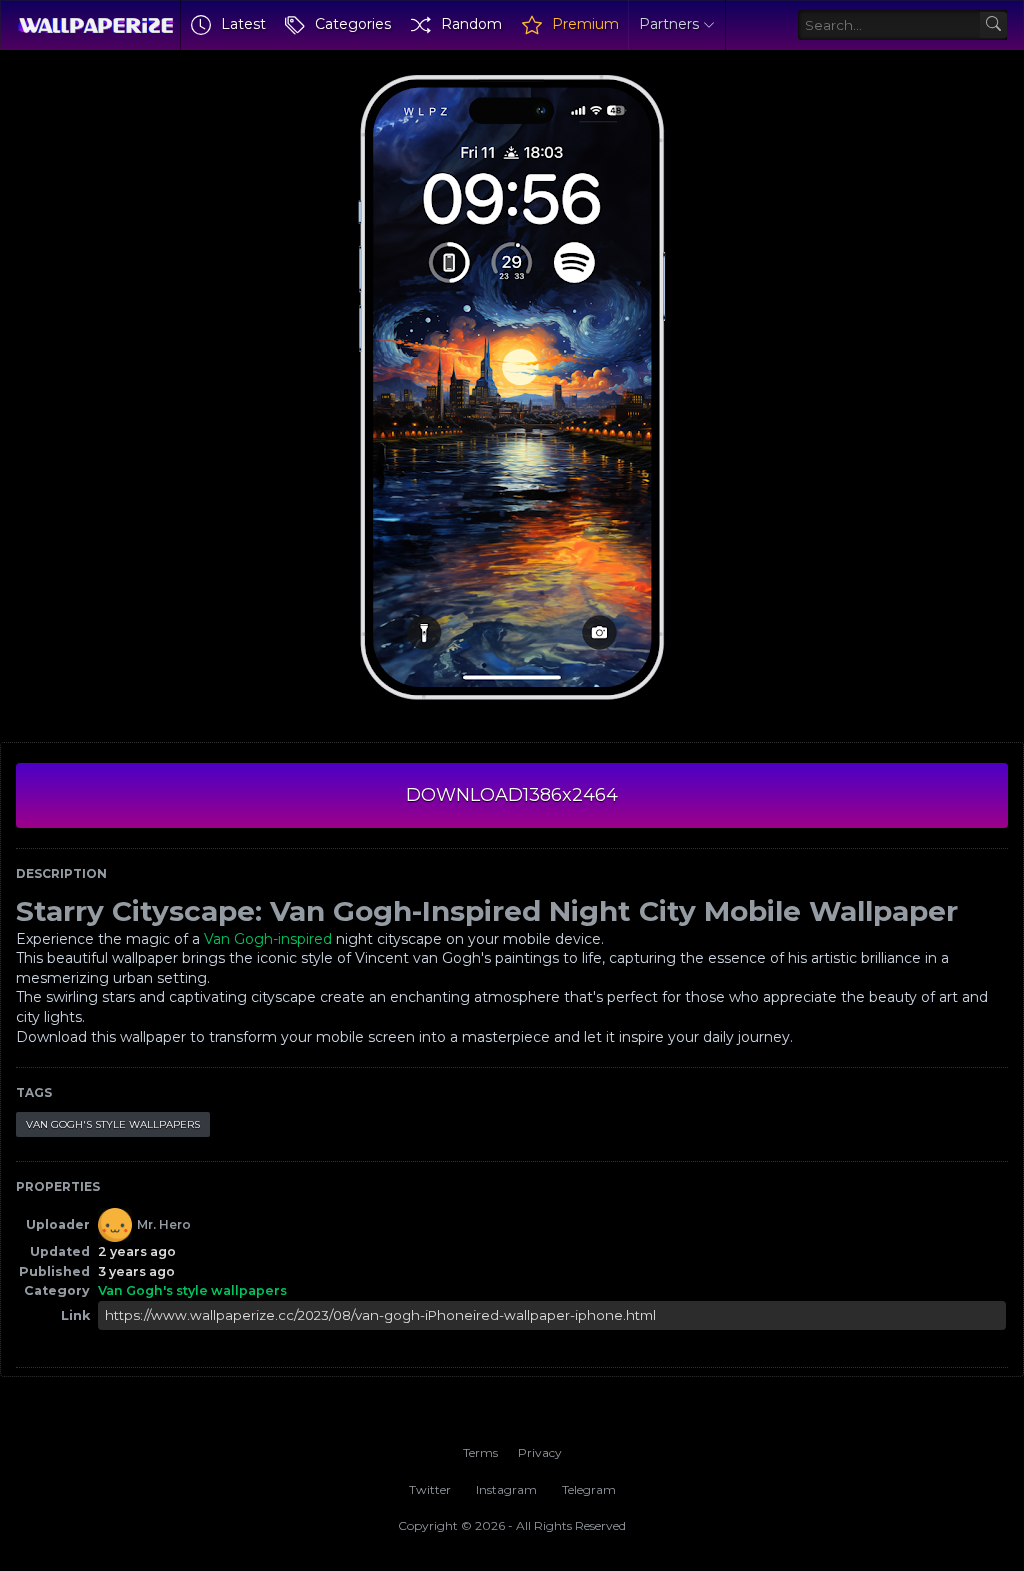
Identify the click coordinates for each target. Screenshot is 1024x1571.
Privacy (540, 1452)
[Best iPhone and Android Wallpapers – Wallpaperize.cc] (95, 25)
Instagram (506, 1489)
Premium (585, 24)
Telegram (589, 1489)
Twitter (430, 1489)
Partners (669, 24)
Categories (353, 24)
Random (471, 24)
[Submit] (993, 25)
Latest (243, 24)
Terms (480, 1452)
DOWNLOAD (512, 795)
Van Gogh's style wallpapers (113, 1124)
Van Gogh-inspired (268, 939)
